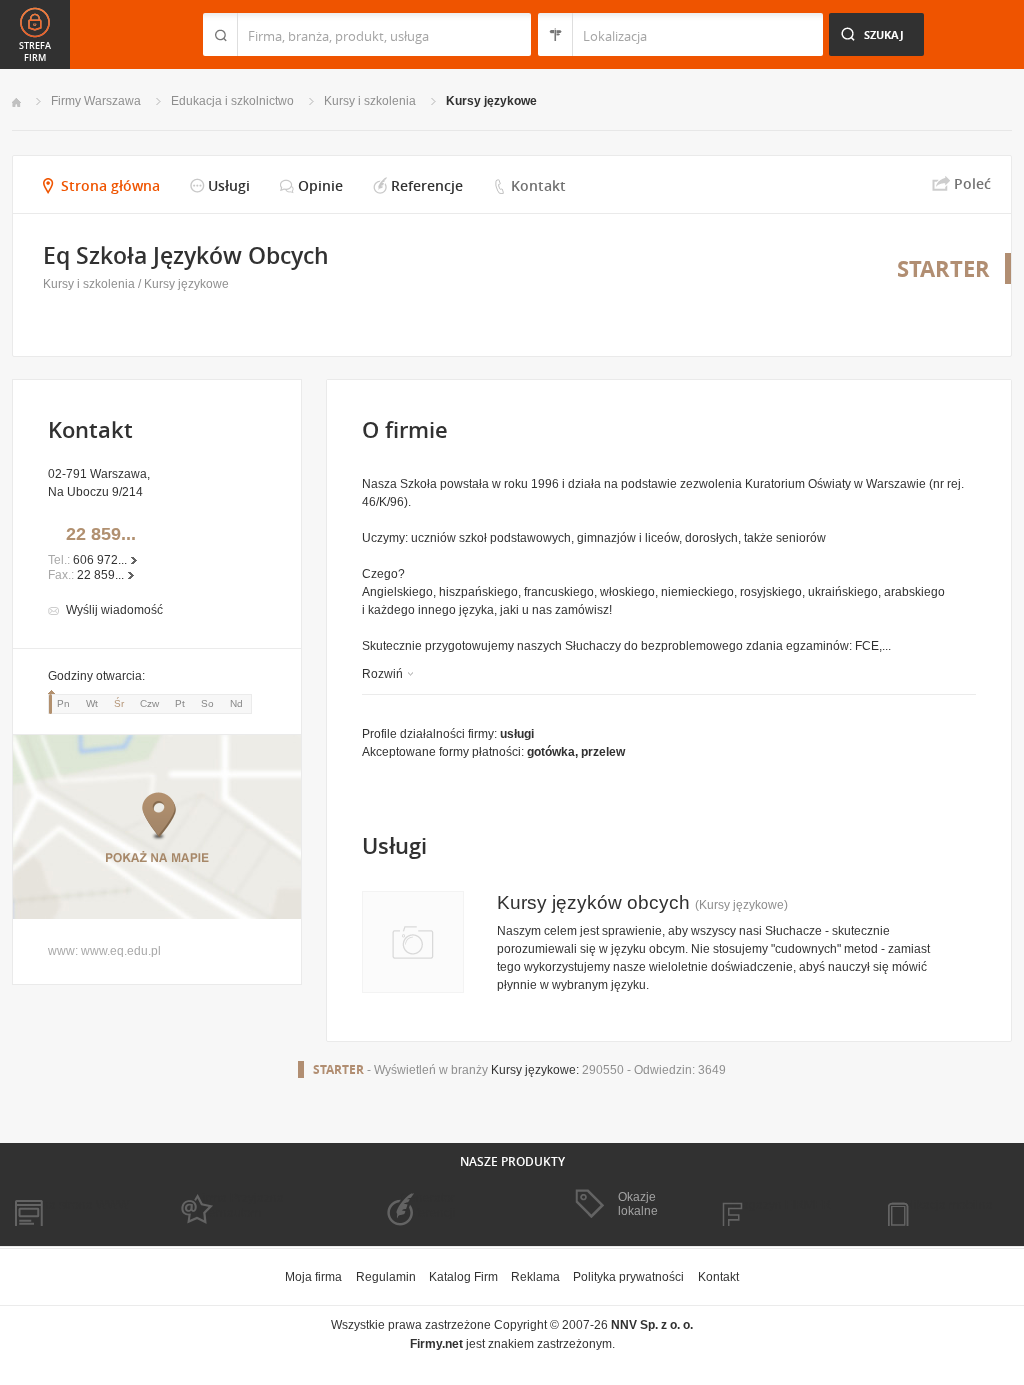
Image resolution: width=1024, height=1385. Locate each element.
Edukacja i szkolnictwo (232, 101)
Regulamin (386, 1277)
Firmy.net (71, 34)
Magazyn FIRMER (781, 1205)
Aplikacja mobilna (944, 1205)
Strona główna (110, 185)
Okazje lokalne (638, 1204)
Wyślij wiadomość (114, 610)
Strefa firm (35, 52)
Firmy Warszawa (96, 101)
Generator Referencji (428, 1205)
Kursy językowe (491, 101)
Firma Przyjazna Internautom (240, 1205)
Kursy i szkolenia (370, 101)
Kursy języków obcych (593, 902)
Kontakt (538, 185)
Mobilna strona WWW (70, 1205)
